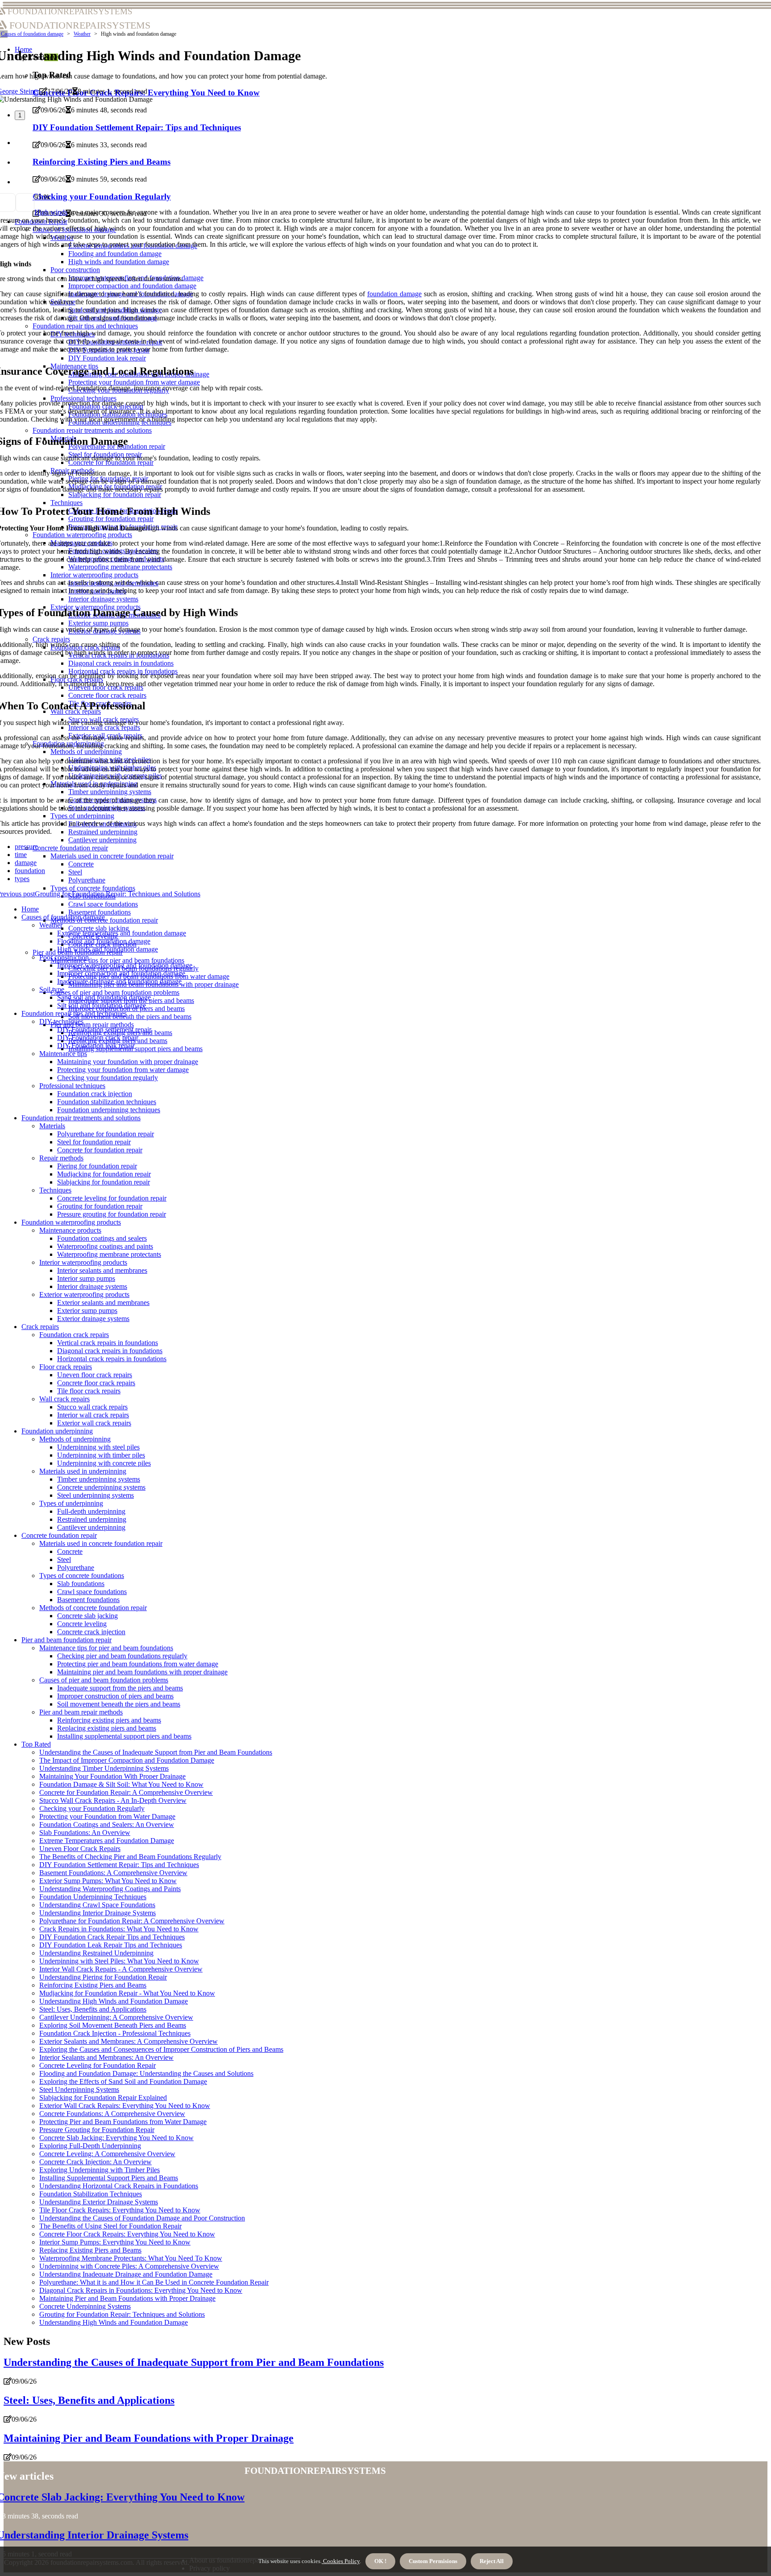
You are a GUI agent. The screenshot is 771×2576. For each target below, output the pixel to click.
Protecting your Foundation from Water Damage (107, 1816)
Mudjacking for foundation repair (104, 1174)
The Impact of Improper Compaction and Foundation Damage (127, 1760)
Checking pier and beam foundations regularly (122, 1656)
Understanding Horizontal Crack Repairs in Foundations (119, 2186)
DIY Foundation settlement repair (104, 1029)
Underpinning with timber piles (101, 1455)
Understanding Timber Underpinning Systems (104, 1768)
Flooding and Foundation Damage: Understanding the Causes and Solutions (146, 2073)
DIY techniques (61, 1021)
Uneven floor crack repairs (95, 1375)
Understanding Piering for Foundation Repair (103, 1977)
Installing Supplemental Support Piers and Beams (109, 2178)
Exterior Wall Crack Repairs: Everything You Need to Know (125, 2106)
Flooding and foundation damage (104, 941)
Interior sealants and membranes (102, 1270)
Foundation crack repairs (74, 1335)
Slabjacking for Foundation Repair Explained (103, 2098)
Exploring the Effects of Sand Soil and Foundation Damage (123, 2081)
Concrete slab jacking (99, 928)
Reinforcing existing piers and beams (109, 1720)
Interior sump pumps (86, 1278)
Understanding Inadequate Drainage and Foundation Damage (126, 2274)
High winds (51, 212)
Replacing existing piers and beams (107, 1728)
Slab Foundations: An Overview (85, 1833)
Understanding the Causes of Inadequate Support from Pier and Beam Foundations (156, 1752)
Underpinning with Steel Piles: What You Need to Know (119, 1961)
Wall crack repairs (64, 1399)
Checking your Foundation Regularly (92, 1808)
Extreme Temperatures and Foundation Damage (107, 1841)
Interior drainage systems (92, 1286)
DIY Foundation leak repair (96, 1046)
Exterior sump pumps (87, 1311)
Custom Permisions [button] (433, 2561)
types (22, 879)
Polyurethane (76, 1568)
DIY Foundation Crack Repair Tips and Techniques (112, 1937)
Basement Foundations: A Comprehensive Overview (113, 1873)
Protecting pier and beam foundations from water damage (138, 1664)
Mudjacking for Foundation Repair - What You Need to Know (127, 1993)
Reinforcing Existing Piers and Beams (93, 1985)
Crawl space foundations (103, 904)
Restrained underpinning (92, 1519)
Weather (82, 34)
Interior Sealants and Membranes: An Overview (106, 2057)
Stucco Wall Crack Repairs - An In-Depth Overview (113, 1800)
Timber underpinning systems (99, 1479)
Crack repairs (40, 1327)
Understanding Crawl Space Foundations (97, 1905)
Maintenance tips (63, 1054)
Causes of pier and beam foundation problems (115, 992)
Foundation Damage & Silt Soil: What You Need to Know (121, 1784)
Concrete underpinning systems (101, 1487)
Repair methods (61, 1158)
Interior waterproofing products (83, 1262)
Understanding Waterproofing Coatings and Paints (110, 1889)
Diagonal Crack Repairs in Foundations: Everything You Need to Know (141, 2290)
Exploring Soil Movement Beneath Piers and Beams (113, 2025)
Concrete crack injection (91, 1632)
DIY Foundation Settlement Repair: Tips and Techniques (119, 1865)
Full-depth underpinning (91, 1511)
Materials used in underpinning (83, 1471)
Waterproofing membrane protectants (109, 1254)
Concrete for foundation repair (100, 1150)
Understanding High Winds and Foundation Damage (114, 2001)
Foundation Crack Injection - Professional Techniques (115, 2033)
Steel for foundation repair (94, 1142)
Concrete (70, 1551)
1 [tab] (20, 115)
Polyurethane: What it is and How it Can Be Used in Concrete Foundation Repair (154, 2282)
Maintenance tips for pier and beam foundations (117, 960)
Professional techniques (72, 1086)
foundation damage (394, 294)
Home (30, 909)
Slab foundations (81, 1584)
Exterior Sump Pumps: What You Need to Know (108, 1881)
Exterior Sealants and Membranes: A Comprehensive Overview (128, 2041)
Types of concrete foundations (82, 1576)
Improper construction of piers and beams (115, 1696)
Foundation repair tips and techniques (74, 1013)
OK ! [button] (380, 2561)
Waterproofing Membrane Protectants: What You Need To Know (131, 2258)
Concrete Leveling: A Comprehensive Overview (107, 2154)
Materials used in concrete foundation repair (101, 1543)
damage (26, 863)
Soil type (52, 989)
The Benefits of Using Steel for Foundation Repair (110, 2226)
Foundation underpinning (57, 1431)
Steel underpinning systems (95, 1495)
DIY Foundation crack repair (98, 1037)
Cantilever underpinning (91, 1527)
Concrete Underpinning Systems (85, 2306)
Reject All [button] (492, 2561)
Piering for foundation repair (97, 1166)
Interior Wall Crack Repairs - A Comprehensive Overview (121, 1969)
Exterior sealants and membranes (103, 1302)
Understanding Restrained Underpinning (96, 1953)
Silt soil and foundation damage (102, 1005)
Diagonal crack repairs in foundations (110, 1351)
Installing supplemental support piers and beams (135, 1049)
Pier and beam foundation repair (66, 1640)
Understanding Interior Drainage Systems (97, 1913)
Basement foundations (99, 912)
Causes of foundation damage (32, 34)
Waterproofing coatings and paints (105, 1246)
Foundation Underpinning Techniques (93, 1897)
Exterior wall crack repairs (94, 1423)
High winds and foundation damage (108, 949)
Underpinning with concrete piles (104, 1463)
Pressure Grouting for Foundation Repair (97, 2130)
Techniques (55, 1190)
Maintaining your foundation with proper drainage (128, 1062)
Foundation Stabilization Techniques (91, 2194)
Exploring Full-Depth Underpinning (90, 2146)
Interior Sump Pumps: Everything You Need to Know (115, 2242)
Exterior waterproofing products (84, 1294)
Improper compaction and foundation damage (121, 973)
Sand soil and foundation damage (104, 997)
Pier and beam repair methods (92, 1025)
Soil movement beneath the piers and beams (130, 1017)
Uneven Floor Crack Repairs (80, 1849)
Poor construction (64, 957)
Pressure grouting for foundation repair (112, 1214)
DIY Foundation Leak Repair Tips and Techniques (111, 1945)
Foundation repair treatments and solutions (81, 1118)
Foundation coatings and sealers (102, 1238)
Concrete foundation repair (59, 1535)
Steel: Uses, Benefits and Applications (93, 2009)
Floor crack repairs (66, 1367)
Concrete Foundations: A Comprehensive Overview (112, 2114)
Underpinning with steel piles (98, 1447)
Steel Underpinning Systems (79, 2089)
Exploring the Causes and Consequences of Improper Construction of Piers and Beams (161, 2049)
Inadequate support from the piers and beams (120, 1688)
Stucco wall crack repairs (92, 1407)
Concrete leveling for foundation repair (112, 1198)
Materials (52, 1126)
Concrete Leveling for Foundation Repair (97, 2065)
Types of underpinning (71, 1503)
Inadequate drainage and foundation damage (119, 981)
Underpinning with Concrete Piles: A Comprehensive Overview (129, 2266)
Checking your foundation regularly (108, 1078)
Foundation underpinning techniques (109, 1110)
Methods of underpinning (75, 1439)
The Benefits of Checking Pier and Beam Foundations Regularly (130, 1857)
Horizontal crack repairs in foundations (112, 1359)
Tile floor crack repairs (89, 1391)
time (21, 855)
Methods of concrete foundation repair (93, 1608)
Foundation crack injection (95, 1094)
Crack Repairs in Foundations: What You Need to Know (119, 1929)
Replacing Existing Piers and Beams (90, 2250)
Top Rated (36, 1744)
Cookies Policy (341, 2561)
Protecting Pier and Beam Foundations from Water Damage (123, 2122)
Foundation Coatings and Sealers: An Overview (107, 1824)
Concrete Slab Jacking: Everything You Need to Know (116, 2138)
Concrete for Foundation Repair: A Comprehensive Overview (126, 1792)
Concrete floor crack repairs (96, 1383)
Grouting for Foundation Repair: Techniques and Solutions (122, 2314)
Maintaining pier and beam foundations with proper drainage (142, 1672)
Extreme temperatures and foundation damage (122, 933)
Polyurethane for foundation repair (106, 1134)
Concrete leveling (82, 1624)
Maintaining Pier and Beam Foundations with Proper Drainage (127, 2298)
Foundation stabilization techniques (107, 1102)
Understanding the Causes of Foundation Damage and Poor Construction (142, 2218)
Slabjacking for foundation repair (104, 1182)
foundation (30, 871)
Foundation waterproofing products (71, 1222)
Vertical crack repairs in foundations (108, 1343)
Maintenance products (70, 1230)
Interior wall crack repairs (93, 1415)
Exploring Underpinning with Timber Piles (99, 2170)
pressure (26, 847)
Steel (64, 1559)
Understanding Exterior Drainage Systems (99, 2202)
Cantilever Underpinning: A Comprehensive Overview (116, 2017)
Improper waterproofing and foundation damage (125, 965)
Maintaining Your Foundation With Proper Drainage (112, 1776)
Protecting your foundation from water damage (123, 1070)
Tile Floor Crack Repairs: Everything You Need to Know (120, 2210)
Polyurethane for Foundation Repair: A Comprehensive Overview (132, 1921)
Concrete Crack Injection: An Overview (95, 2162)
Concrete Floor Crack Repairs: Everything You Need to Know (127, 2234)
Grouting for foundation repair (100, 1206)
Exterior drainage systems (93, 1319)
